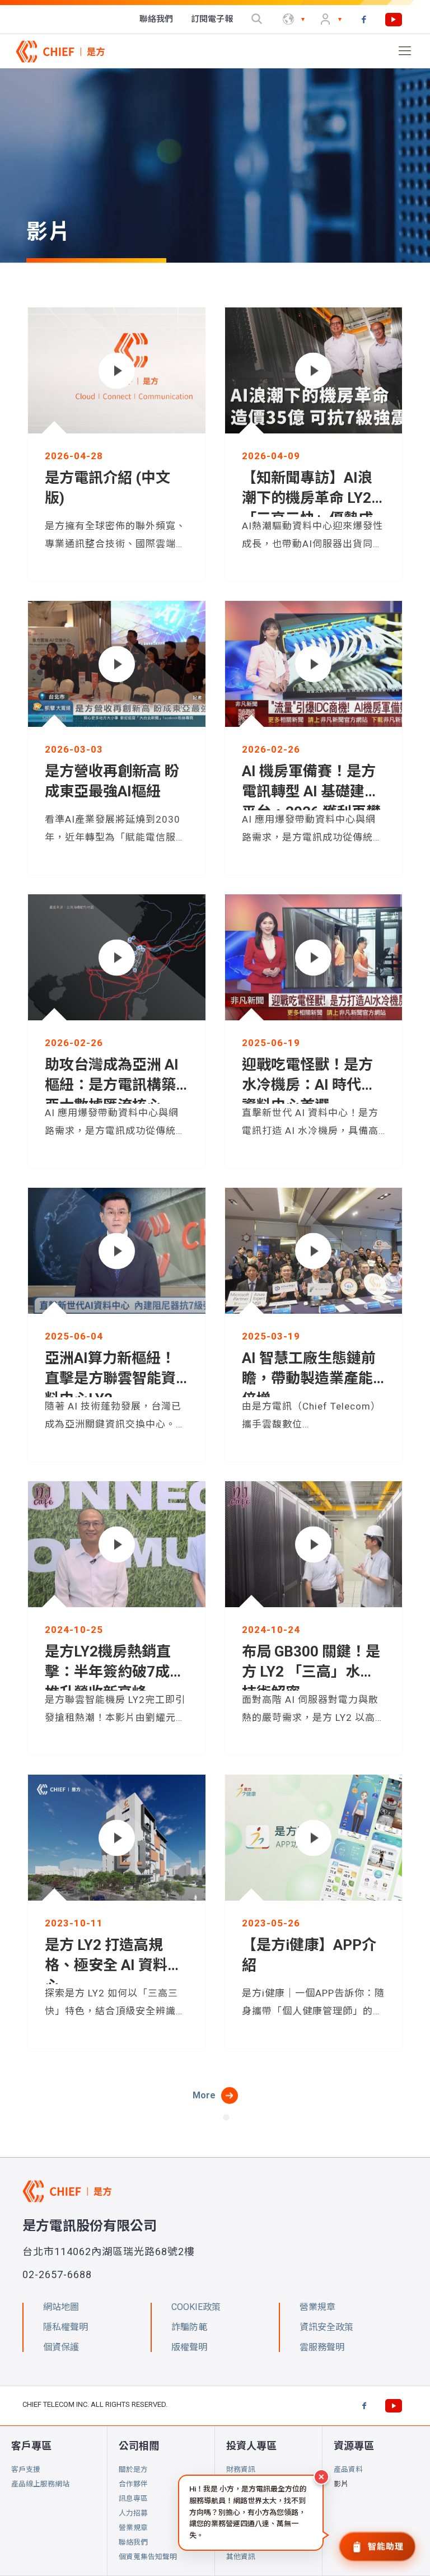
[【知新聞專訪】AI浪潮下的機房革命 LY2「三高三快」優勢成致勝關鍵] (313, 370)
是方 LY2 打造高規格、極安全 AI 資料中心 (113, 1965)
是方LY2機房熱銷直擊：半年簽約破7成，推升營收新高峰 (114, 1672)
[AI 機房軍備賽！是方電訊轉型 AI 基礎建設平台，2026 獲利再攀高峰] (313, 664)
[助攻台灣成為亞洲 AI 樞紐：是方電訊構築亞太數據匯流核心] (117, 957)
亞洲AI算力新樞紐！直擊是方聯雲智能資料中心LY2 (110, 1378)
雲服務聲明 (322, 2347)
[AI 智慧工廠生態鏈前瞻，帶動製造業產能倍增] (313, 1251)
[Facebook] (364, 20)
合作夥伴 (133, 2484)
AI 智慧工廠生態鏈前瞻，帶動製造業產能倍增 (309, 1378)
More (204, 2095)
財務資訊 (241, 2469)
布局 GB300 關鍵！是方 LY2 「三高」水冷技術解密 (311, 1672)
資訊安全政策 (326, 2327)
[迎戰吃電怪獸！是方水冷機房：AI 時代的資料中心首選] (313, 957)
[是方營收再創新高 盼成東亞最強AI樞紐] (117, 664)
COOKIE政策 (196, 2307)
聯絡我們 (133, 2542)
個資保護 (61, 2347)
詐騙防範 (189, 2327)
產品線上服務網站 (40, 2484)
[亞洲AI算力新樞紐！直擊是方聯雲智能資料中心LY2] (117, 1251)
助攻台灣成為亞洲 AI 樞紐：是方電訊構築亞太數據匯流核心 (112, 1085)
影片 (341, 2484)
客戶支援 (26, 2469)
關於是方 (133, 2469)
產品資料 (348, 2469)
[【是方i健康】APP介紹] (313, 1838)
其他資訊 (241, 2557)
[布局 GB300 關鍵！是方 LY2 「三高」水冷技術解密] (313, 1544)
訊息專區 (133, 2498)
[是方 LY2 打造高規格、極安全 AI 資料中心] (117, 1838)
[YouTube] (394, 20)
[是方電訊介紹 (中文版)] (117, 370)
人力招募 (133, 2513)
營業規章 (133, 2528)
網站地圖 (61, 2307)
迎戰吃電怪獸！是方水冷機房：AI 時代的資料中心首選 (309, 1085)
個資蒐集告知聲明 (148, 2557)
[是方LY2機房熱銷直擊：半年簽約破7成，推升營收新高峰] (117, 1544)
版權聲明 (189, 2347)
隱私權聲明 (66, 2327)
